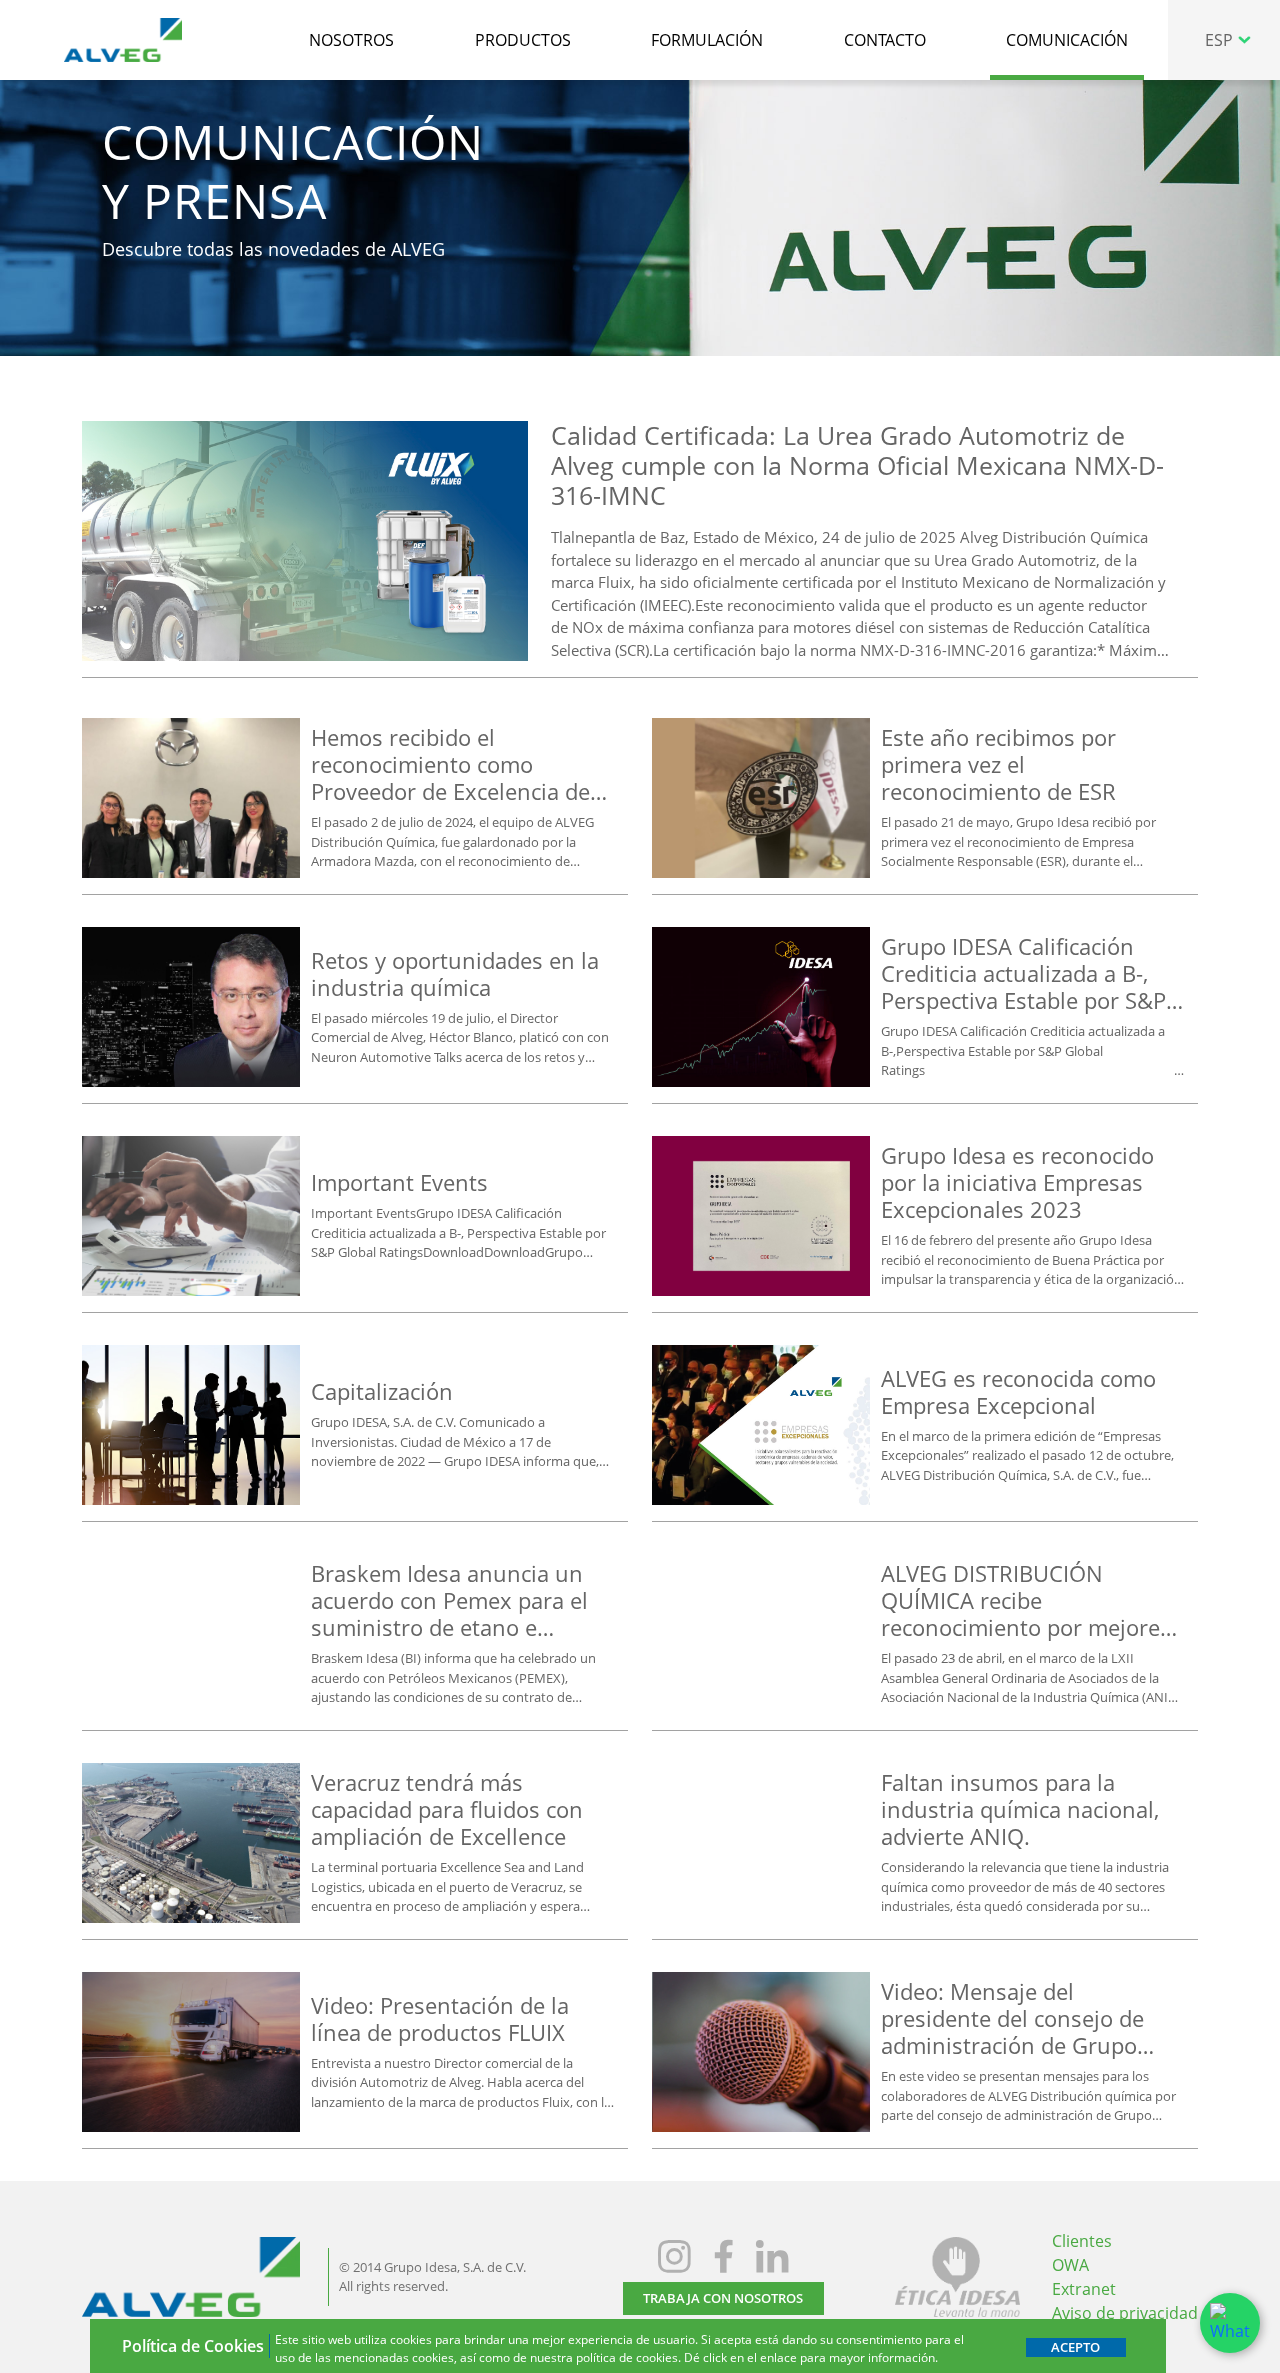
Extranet (1084, 2289)
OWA (1070, 2265)
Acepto (1075, 2347)
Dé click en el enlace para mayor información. (811, 2357)
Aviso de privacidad (1125, 2313)
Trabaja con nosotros (723, 2298)
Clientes (1082, 2241)
